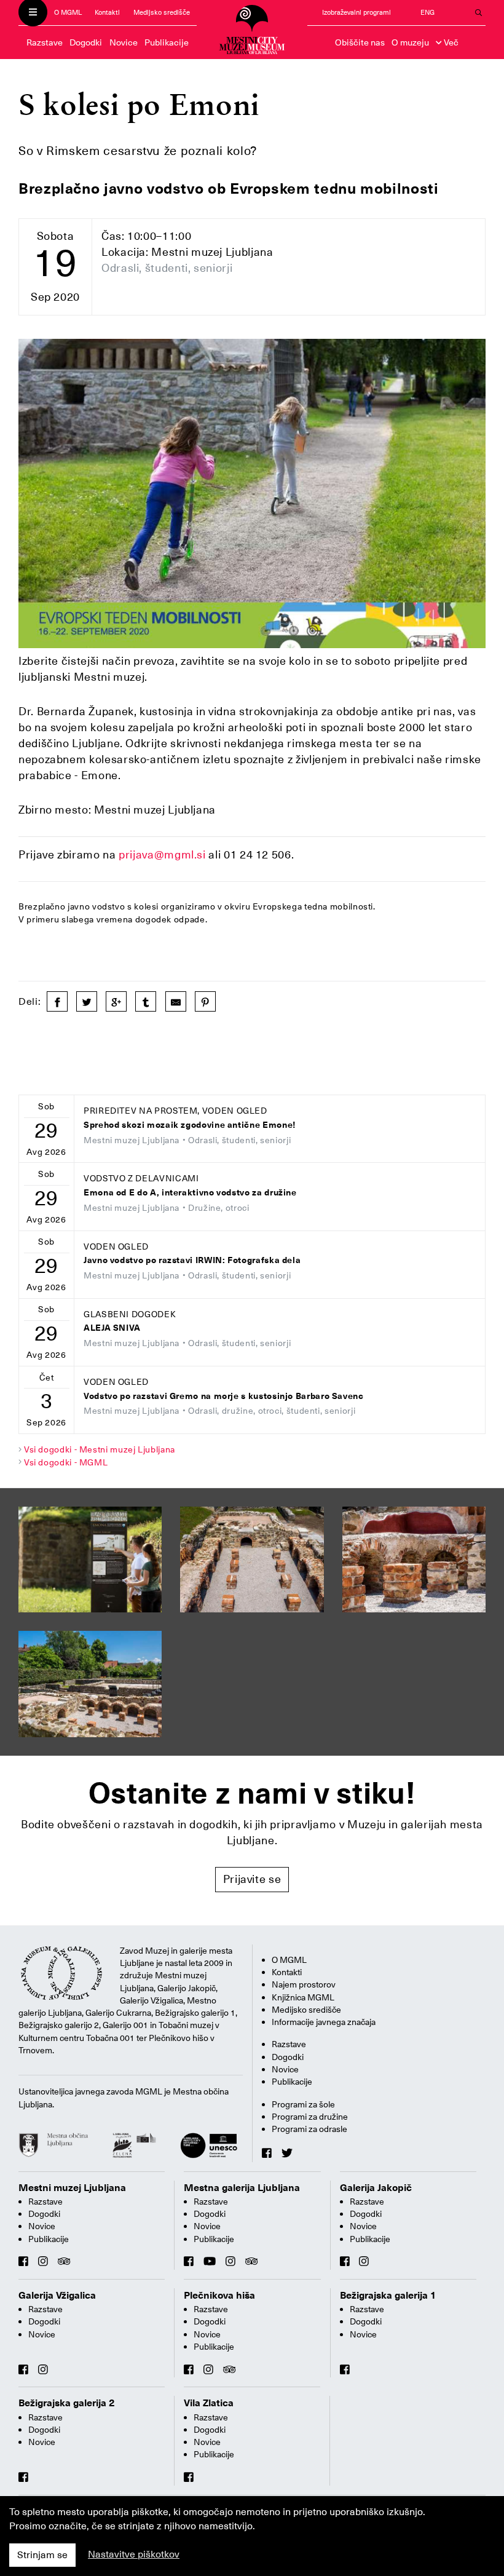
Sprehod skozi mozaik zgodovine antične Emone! (190, 1125)
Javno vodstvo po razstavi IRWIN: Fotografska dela (192, 1260)
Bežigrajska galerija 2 (67, 2403)
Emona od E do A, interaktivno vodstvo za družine (190, 1193)
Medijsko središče (162, 13)
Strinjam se (42, 2555)
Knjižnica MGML (303, 1997)
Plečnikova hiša (219, 2296)
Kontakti (107, 13)
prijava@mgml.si (162, 854)
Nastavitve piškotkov (134, 2554)
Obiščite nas (360, 42)
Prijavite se (252, 1879)
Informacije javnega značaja (324, 2022)
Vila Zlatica (209, 2403)
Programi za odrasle (309, 2129)
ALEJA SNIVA (112, 1328)
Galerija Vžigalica (57, 2296)
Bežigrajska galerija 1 (388, 2296)
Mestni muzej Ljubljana (72, 2188)
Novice (124, 42)
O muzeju (410, 42)
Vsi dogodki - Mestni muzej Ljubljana (100, 1449)
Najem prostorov (304, 1984)
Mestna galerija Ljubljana (242, 2188)
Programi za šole (303, 2104)
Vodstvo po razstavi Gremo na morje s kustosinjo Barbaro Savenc (224, 1396)
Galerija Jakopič (376, 2188)
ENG (427, 13)
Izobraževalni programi (356, 13)
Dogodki (86, 42)
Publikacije (167, 42)
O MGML (68, 13)
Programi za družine (310, 2117)
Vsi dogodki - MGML (66, 1462)
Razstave (45, 42)
